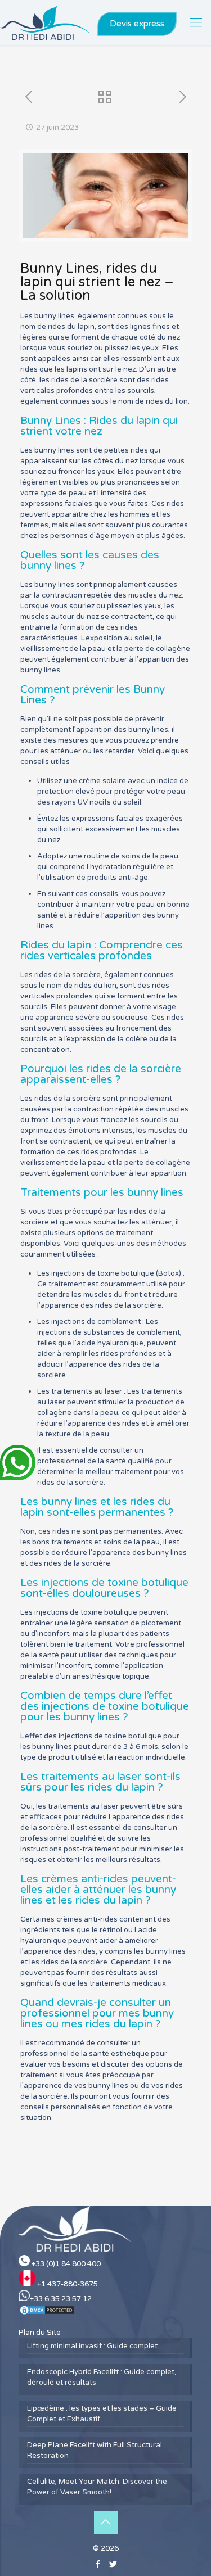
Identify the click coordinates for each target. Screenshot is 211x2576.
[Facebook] (98, 2564)
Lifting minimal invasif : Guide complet (92, 2346)
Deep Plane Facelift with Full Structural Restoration (95, 2450)
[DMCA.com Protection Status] (47, 2313)
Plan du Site (40, 2333)
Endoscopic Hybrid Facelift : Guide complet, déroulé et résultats (102, 2377)
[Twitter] (113, 2564)
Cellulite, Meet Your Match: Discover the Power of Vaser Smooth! (97, 2487)
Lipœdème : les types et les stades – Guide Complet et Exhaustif (102, 2414)
